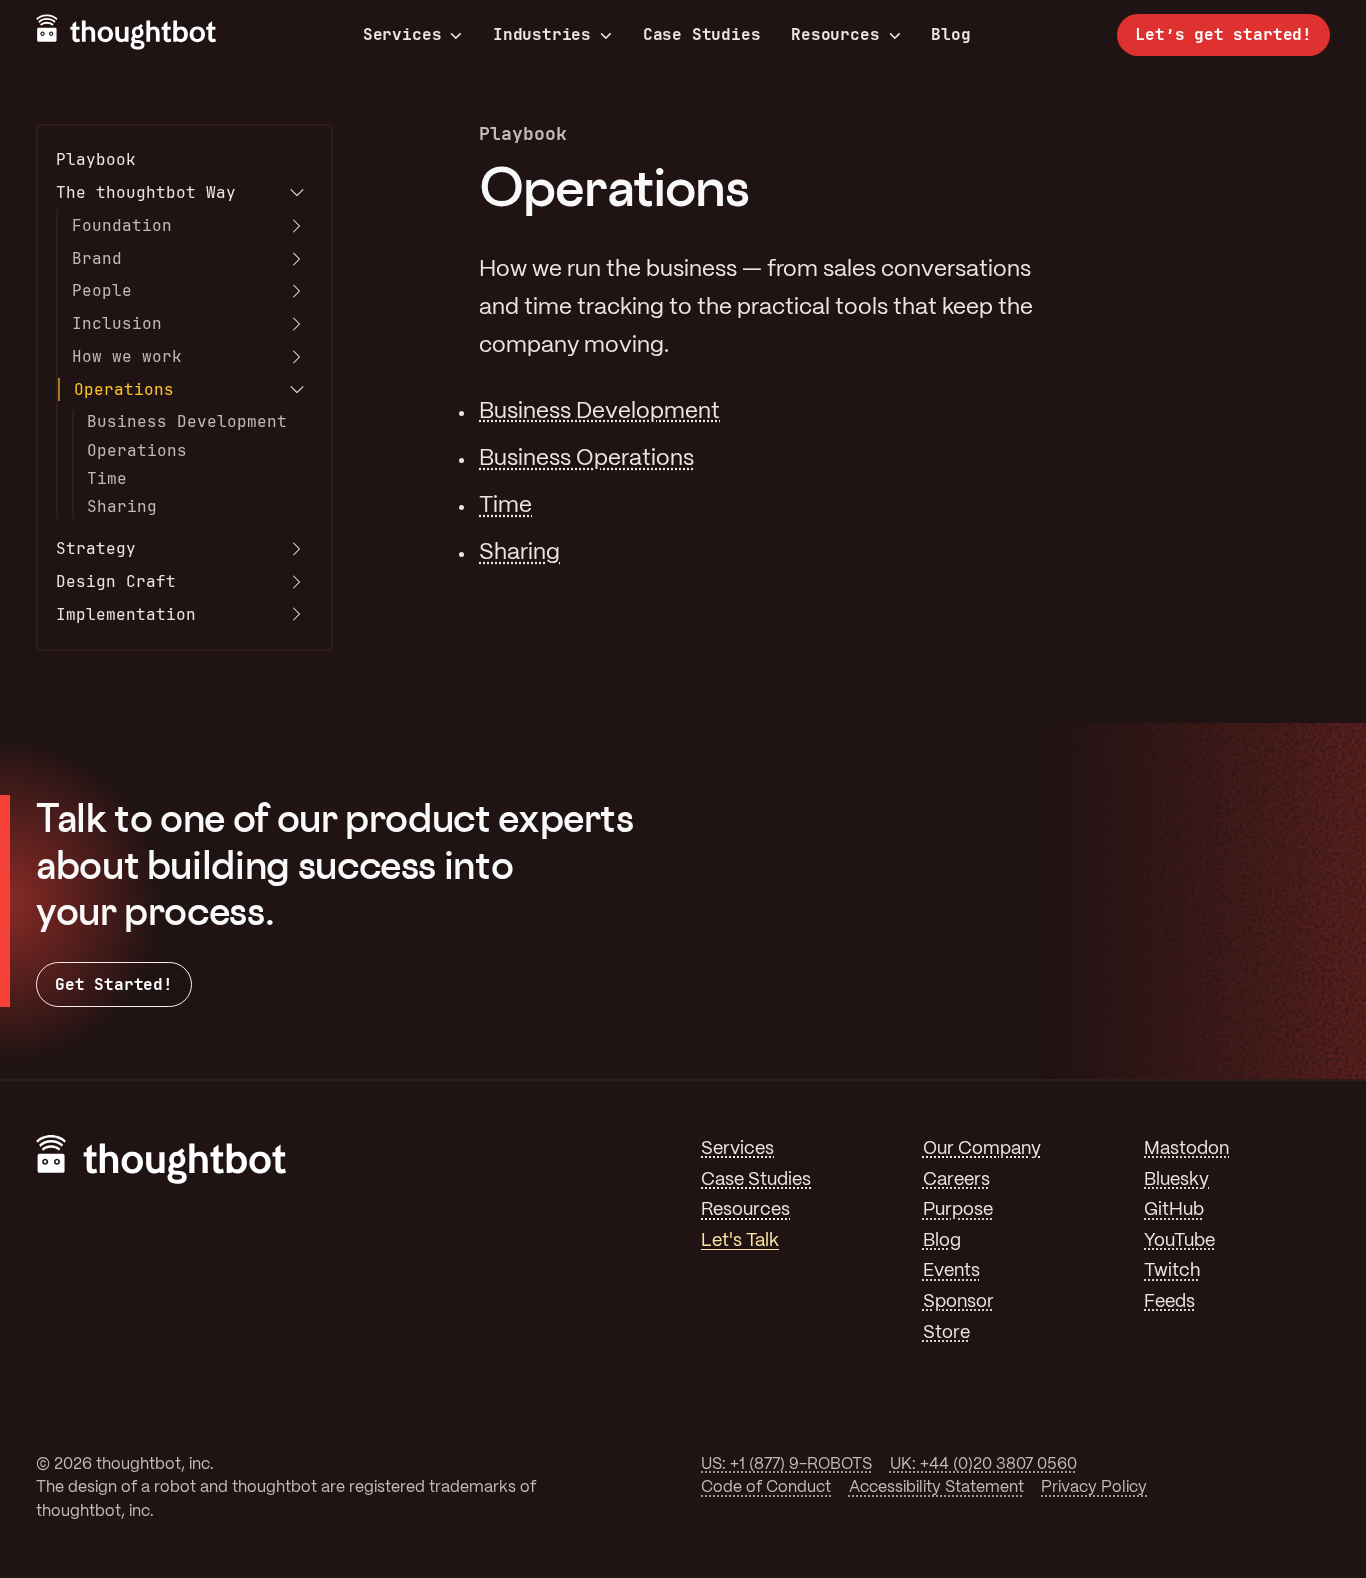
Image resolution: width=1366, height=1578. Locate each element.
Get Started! (114, 984)
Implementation (126, 614)
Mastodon (1186, 1149)
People (102, 290)
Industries (542, 35)
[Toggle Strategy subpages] (297, 549)
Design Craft (116, 581)
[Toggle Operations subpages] (297, 390)
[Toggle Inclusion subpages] (297, 324)
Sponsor (958, 1302)
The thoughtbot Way (146, 192)
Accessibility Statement (936, 1487)
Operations (124, 389)
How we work (127, 356)
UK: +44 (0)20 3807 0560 (983, 1464)
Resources (835, 35)
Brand (97, 258)
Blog (950, 34)
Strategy (96, 548)
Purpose (958, 1210)
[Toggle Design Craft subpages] (297, 582)
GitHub (1174, 1210)
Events (951, 1271)
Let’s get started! (1223, 34)
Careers (956, 1180)
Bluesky (1176, 1180)
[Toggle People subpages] (297, 291)
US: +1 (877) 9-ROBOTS (786, 1464)
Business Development (187, 421)
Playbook (96, 159)
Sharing (122, 506)
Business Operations (586, 459)
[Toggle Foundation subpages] (297, 226)
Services (402, 35)
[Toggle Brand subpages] (297, 259)
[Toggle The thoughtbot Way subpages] (297, 193)
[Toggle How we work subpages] (297, 357)
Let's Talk (740, 1241)
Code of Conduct (766, 1487)
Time (107, 478)
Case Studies (702, 34)
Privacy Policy (1094, 1487)
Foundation (122, 225)
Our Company (982, 1149)
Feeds (1169, 1302)
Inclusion (117, 323)
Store (946, 1333)
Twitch (1172, 1271)
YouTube (1179, 1241)
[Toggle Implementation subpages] (297, 614)
